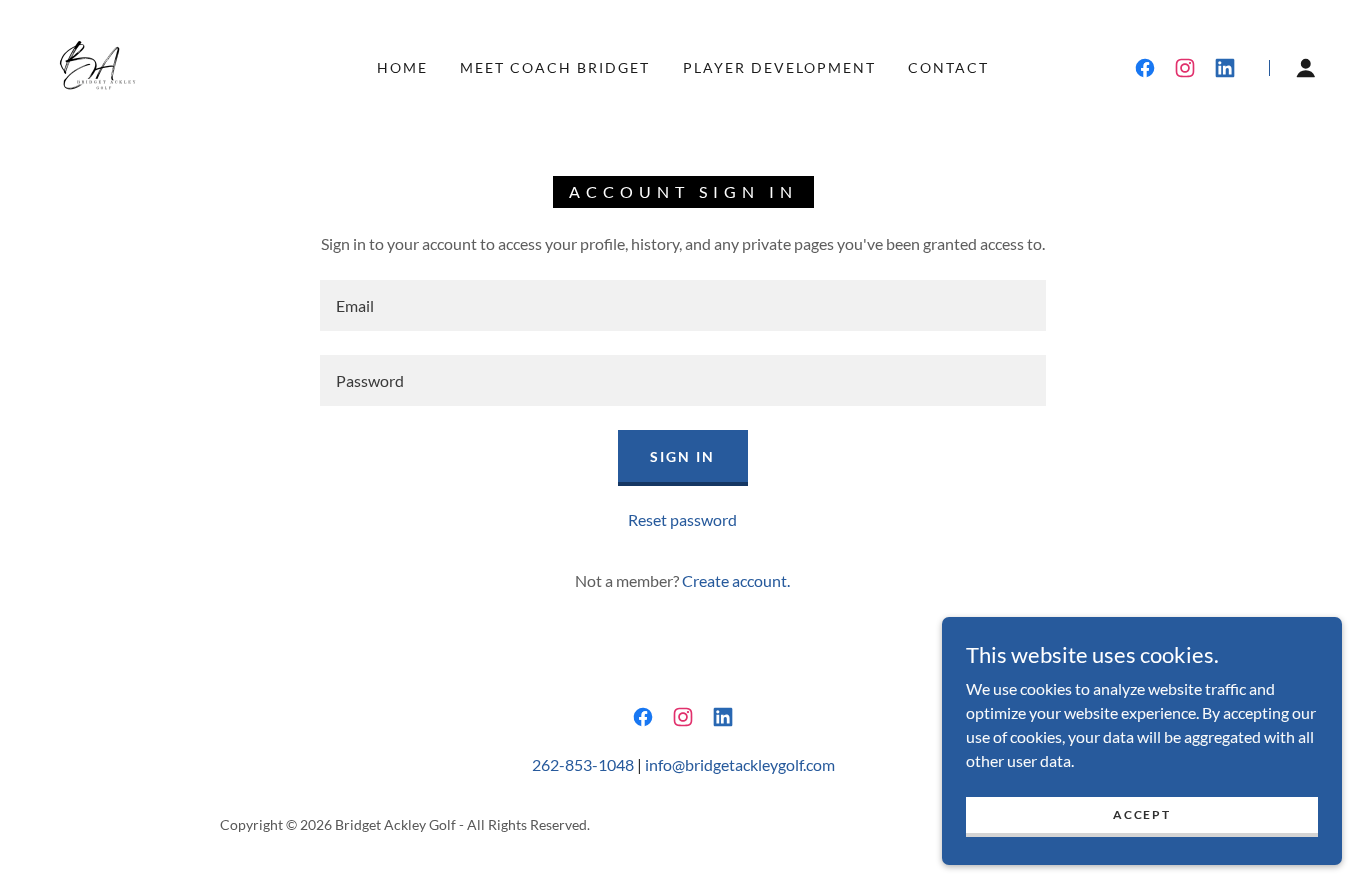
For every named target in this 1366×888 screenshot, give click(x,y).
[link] (92, 65)
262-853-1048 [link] (583, 764)
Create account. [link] (736, 580)
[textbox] (682, 305)
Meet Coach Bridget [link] (555, 67)
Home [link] (402, 67)
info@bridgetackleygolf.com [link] (740, 764)
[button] (1306, 68)
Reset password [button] (682, 519)
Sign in (682, 456)
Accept (1141, 814)
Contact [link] (948, 67)
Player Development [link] (779, 67)
